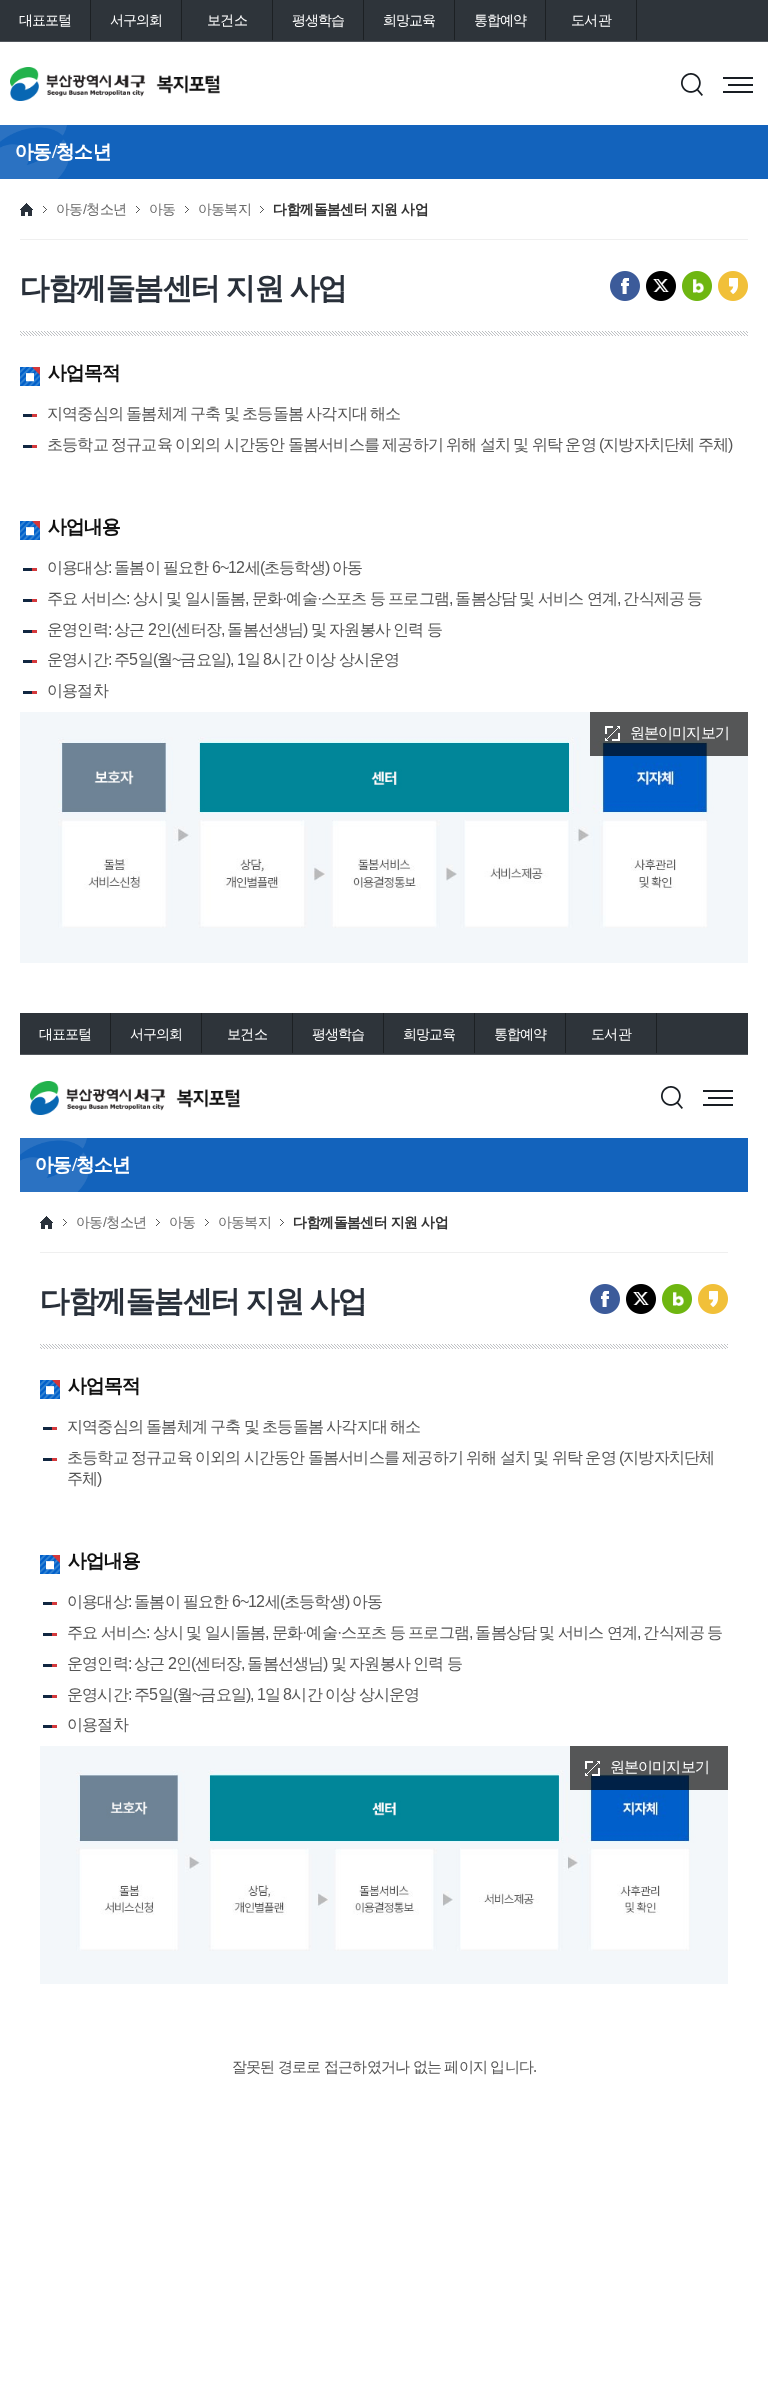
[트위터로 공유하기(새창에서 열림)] (661, 286)
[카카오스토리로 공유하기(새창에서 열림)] (733, 286)
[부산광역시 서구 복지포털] (157, 84)
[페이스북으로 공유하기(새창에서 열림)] (625, 286)
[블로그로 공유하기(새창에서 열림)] (697, 286)
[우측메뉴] (738, 85)
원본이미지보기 (679, 732)
